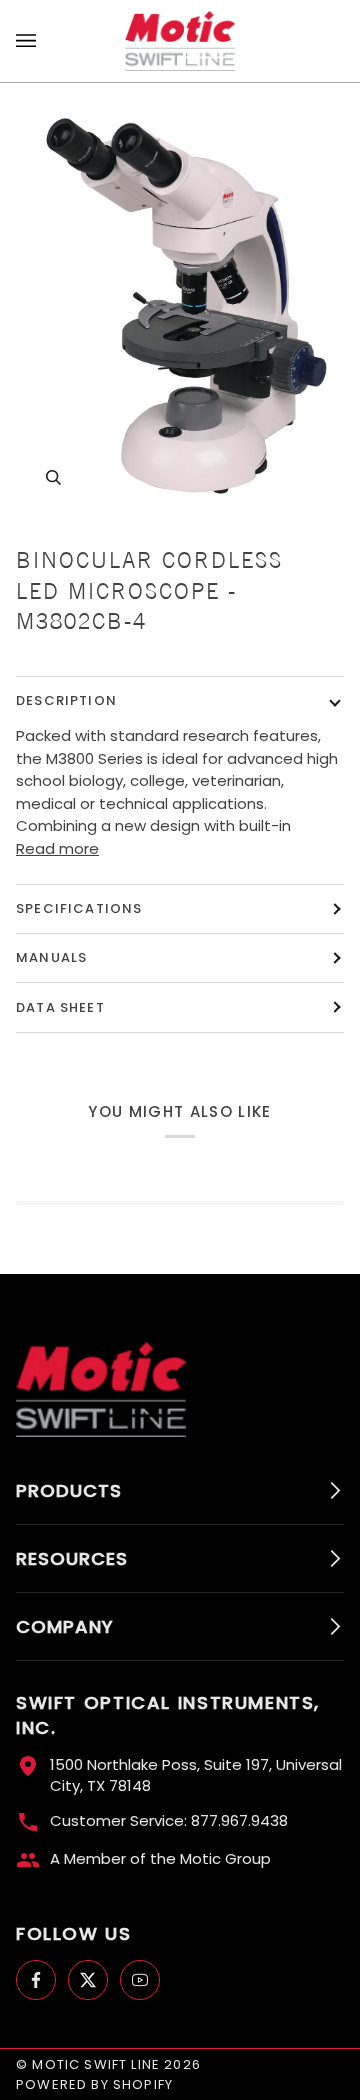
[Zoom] (180, 305)
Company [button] (65, 1626)
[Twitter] (88, 1980)
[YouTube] (140, 1980)
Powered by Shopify (94, 2084)
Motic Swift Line (96, 2064)
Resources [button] (72, 1558)
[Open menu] (46, 41)
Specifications (79, 908)
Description (66, 700)
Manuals (51, 957)
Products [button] (69, 1490)
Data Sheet (60, 1007)
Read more (57, 848)
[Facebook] (36, 1980)
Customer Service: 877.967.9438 (169, 1820)
